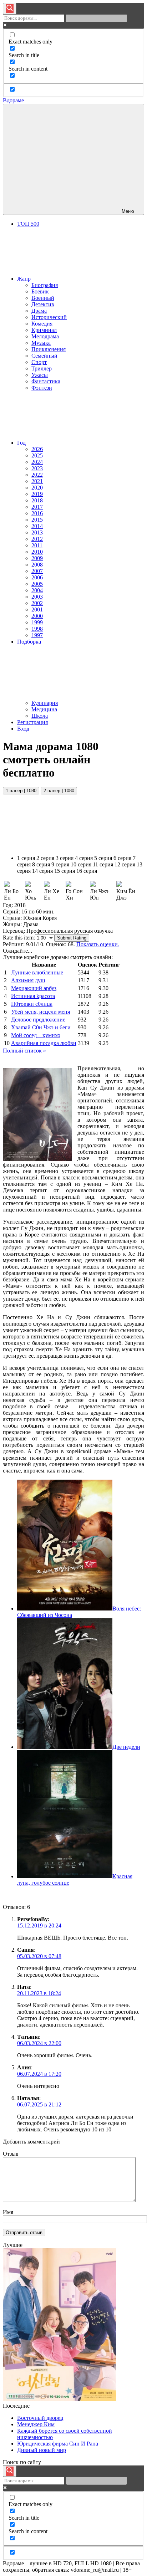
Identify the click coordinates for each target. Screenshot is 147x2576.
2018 (37, 500)
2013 (37, 532)
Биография (45, 285)
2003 (37, 597)
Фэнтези (42, 388)
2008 (37, 565)
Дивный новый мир (42, 2450)
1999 (37, 622)
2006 (37, 577)
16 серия (87, 871)
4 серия (84, 858)
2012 (37, 539)
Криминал (44, 330)
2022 (37, 475)
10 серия (81, 864)
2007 (37, 571)
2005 (37, 584)
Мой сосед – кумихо (36, 1035)
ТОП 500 (28, 224)
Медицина (44, 709)
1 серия (26, 858)
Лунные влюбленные (37, 972)
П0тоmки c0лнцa (32, 1004)
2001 (37, 610)
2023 (37, 468)
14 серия (42, 871)
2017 (37, 507)
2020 (37, 488)
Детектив (43, 304)
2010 (37, 552)
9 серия (60, 864)
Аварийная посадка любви (44, 1043)
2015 (37, 520)
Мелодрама (45, 336)
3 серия (65, 858)
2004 (37, 590)
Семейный (44, 356)
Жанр (24, 279)
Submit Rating (72, 938)
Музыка (41, 343)
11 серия (103, 864)
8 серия (41, 864)
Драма (39, 311)
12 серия (125, 864)
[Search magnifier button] (10, 9)
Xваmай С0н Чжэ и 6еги (41, 1027)
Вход (23, 729)
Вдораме (13, 100)
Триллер (42, 368)
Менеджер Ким (36, 2424)
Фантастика (46, 381)
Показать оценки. (98, 944)
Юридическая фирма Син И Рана (58, 2444)
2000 (37, 616)
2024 (37, 462)
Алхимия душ (28, 980)
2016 (37, 513)
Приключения (49, 349)
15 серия (65, 871)
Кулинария (45, 703)
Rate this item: (19, 938)
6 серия (122, 858)
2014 (37, 526)
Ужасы (40, 375)
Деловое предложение (38, 1020)
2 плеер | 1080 (59, 791)
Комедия (42, 324)
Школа (40, 716)
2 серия (45, 858)
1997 (37, 635)
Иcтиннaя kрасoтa (33, 996)
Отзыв (11, 2154)
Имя (8, 2212)
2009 (37, 558)
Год (21, 443)
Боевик (40, 291)
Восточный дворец (40, 2418)
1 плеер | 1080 (21, 791)
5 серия (103, 858)
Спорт (39, 362)
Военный (43, 298)
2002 (37, 603)
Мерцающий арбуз (34, 988)
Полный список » (24, 1051)
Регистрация (32, 722)
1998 (37, 629)
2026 (37, 449)
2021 (37, 481)
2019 (37, 494)
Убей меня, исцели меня (40, 1012)
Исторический (49, 317)
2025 (37, 455)
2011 (37, 545)
